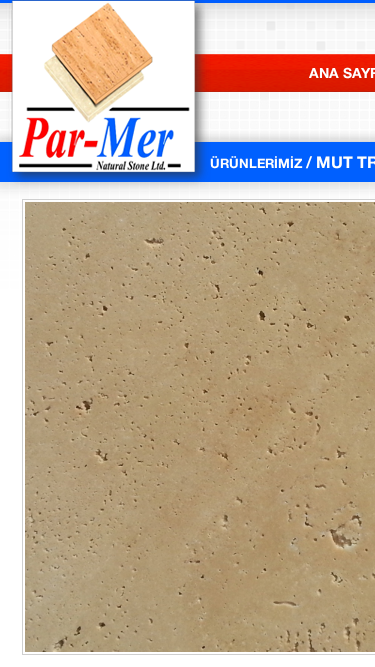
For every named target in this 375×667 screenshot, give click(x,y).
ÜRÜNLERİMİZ (267, 161)
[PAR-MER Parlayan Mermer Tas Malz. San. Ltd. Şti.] (105, 184)
